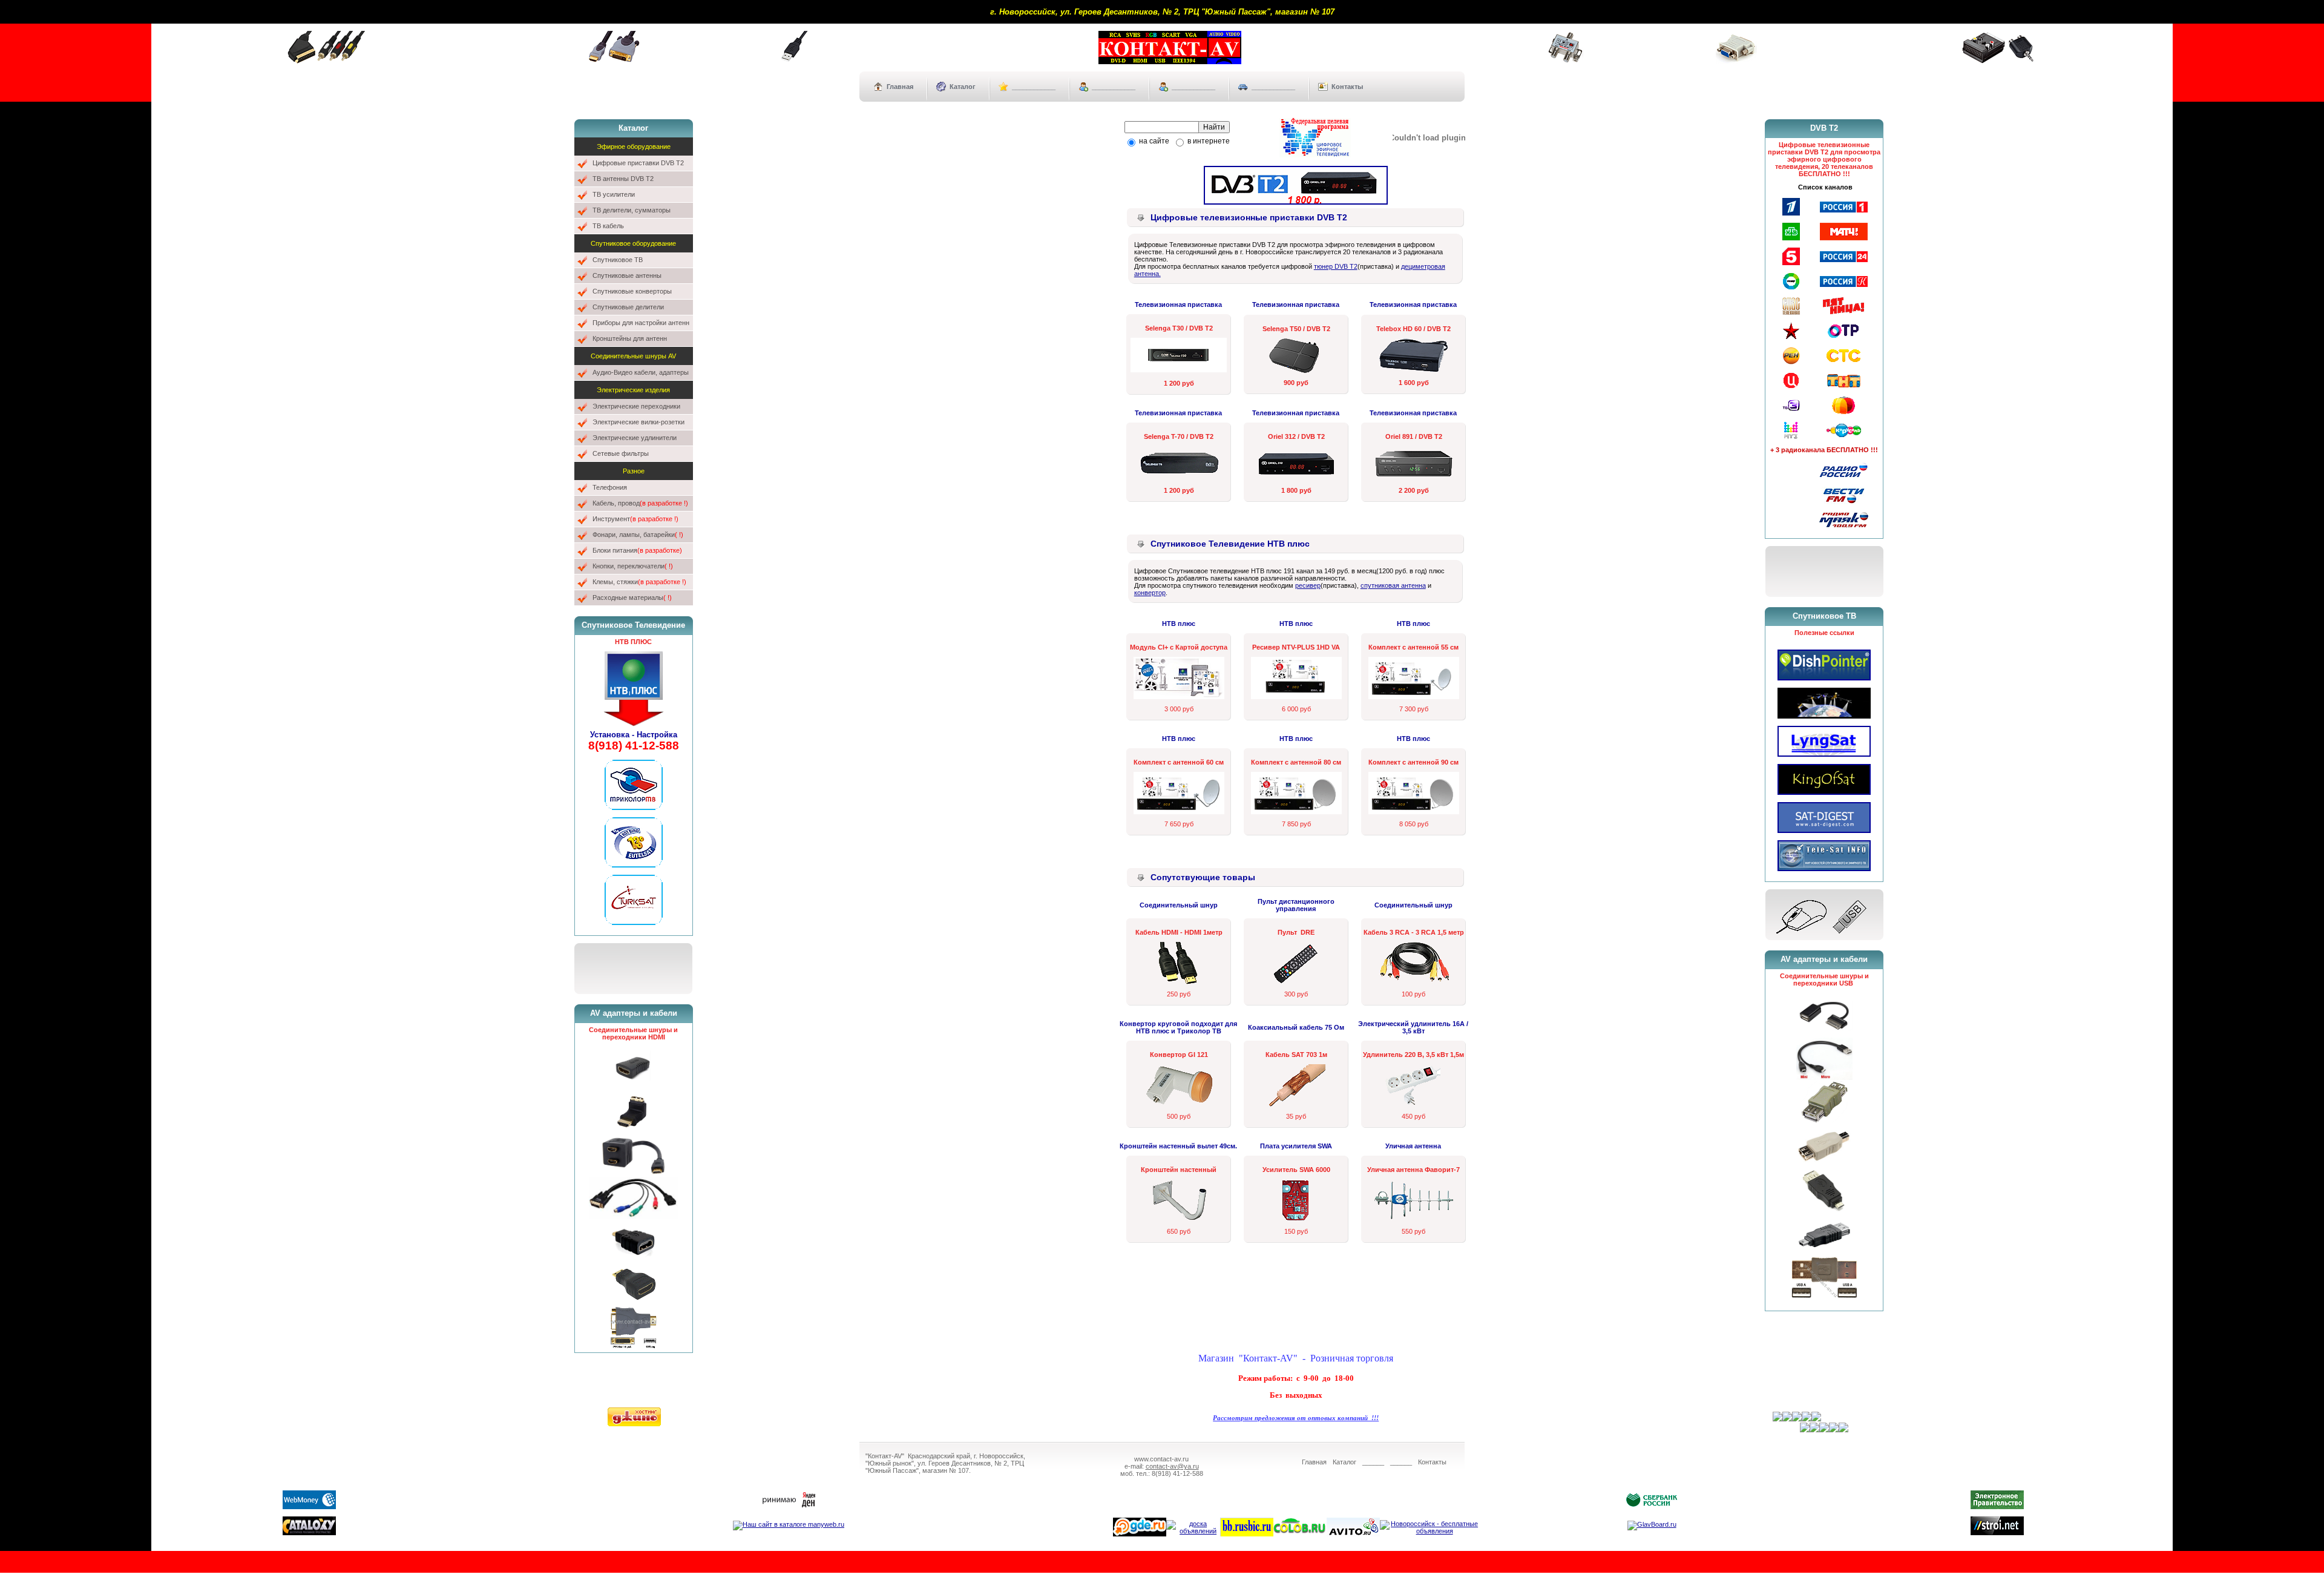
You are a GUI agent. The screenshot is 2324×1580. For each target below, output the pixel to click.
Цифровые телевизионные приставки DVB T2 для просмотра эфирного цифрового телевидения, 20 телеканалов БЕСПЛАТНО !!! (1824, 159)
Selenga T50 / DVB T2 (1296, 329)
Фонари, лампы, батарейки (638, 535)
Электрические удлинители (635, 438)
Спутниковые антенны (627, 275)
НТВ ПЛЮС (633, 642)
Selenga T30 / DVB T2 (1179, 328)
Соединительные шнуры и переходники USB (1824, 979)
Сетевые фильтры (621, 453)
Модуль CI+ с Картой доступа (1179, 647)
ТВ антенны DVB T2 (623, 179)
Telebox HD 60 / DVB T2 (1413, 329)
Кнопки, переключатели (633, 566)
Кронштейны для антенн (630, 338)
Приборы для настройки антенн (641, 323)
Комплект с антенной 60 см (1179, 762)
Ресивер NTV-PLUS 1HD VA (1296, 647)
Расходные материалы (632, 597)
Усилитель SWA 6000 (1296, 1170)
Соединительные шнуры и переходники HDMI (633, 1033)
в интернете (1208, 141)
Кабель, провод (640, 503)
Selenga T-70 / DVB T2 (1179, 436)
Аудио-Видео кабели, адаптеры (641, 372)
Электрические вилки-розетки (638, 422)
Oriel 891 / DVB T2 (1414, 436)
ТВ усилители (614, 194)
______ (1373, 1462)
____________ (1034, 87)
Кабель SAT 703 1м (1296, 1055)
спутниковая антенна (1393, 585)
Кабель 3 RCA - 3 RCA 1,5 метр (1414, 932)
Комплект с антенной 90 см (1413, 762)
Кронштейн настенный (1179, 1170)
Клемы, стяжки (639, 582)
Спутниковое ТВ (618, 260)
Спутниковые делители (628, 307)
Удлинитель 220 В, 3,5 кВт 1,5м (1413, 1055)
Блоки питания (637, 550)
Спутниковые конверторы (632, 291)
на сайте (1153, 141)
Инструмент (635, 519)
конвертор (1150, 593)
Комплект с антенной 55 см (1413, 647)
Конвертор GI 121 (1179, 1055)
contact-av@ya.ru (1172, 1466)
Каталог (963, 87)
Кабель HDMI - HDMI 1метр (1179, 932)
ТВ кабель (608, 226)
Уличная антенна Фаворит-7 (1413, 1170)
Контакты (1347, 87)
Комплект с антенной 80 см (1296, 762)
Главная (900, 87)
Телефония (610, 487)
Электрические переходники (636, 406)
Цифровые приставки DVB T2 (638, 163)
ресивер (1308, 585)
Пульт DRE (1296, 932)
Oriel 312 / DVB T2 (1296, 436)
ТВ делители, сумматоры (632, 210)
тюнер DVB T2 (1336, 266)
